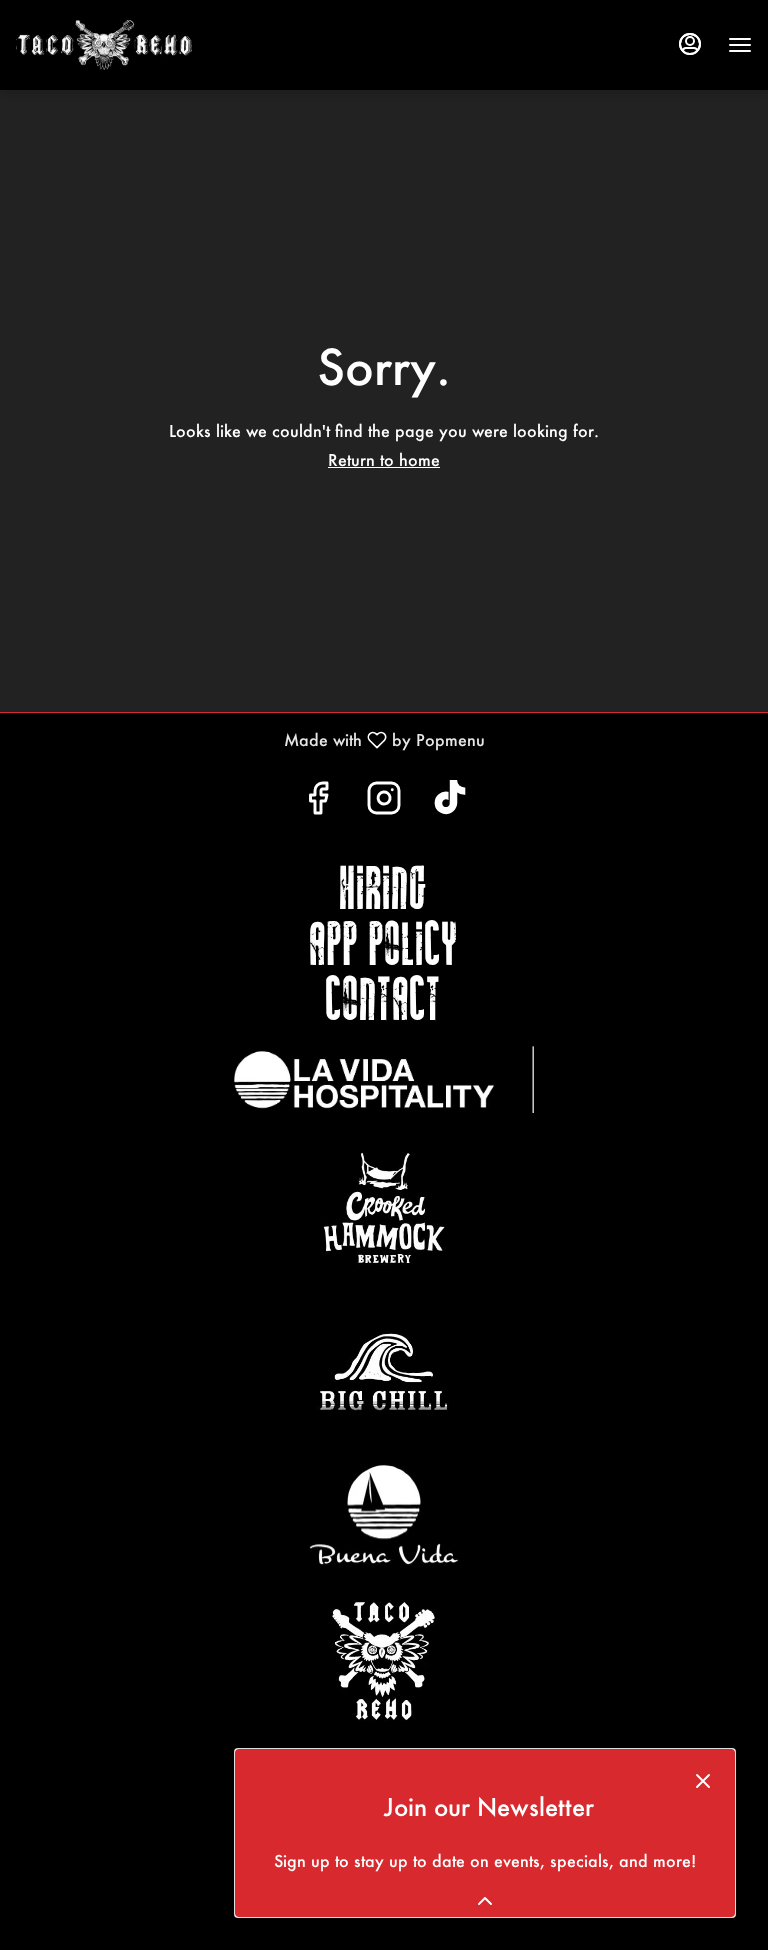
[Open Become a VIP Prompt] (485, 1901)
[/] (384, 1079)
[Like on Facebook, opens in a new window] (318, 802)
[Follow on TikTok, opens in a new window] (450, 802)
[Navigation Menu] (740, 45)
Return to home (384, 459)
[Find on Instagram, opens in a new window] (384, 802)
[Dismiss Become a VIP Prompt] (703, 1781)
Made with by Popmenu (250, 739)
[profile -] (690, 44)
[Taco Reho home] (166, 45)
